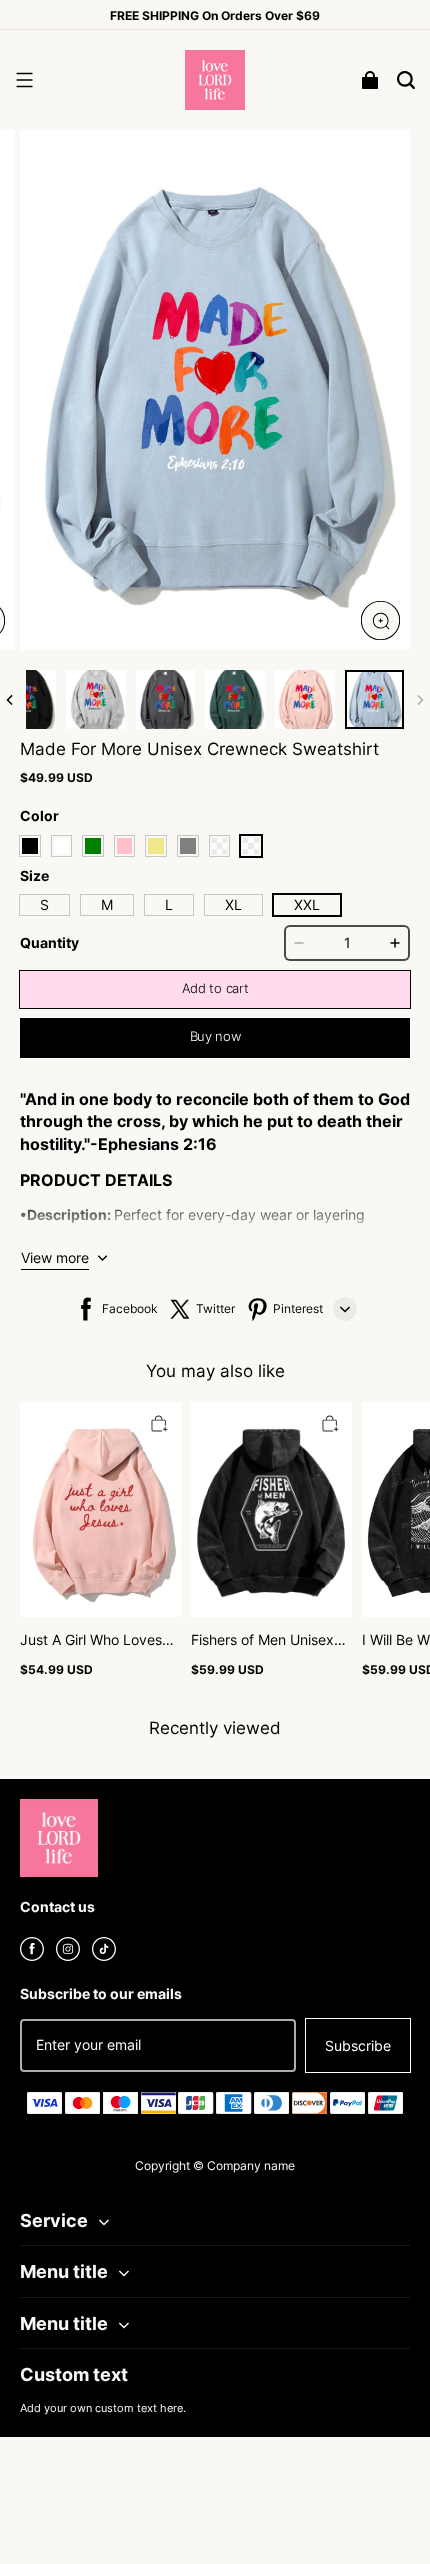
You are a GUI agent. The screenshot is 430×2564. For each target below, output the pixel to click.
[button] (24, 80)
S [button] (44, 904)
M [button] (107, 904)
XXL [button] (307, 904)
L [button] (169, 904)
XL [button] (233, 904)
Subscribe (358, 2045)
